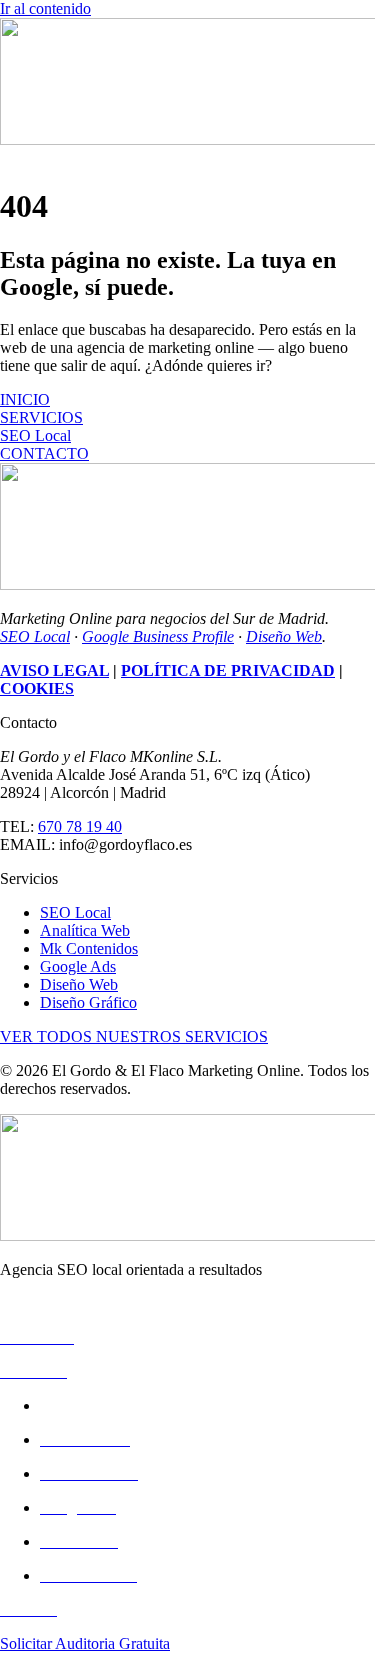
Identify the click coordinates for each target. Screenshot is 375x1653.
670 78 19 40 (80, 826)
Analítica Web (85, 930)
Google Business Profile (158, 636)
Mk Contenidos (89, 948)
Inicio (18, 1303)
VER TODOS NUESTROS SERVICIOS (134, 1036)
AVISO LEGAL (54, 670)
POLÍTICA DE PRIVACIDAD (228, 670)
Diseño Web (284, 636)
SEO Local (35, 636)
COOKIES (37, 688)
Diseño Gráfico (88, 1002)
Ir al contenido (45, 8)
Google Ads (78, 966)
